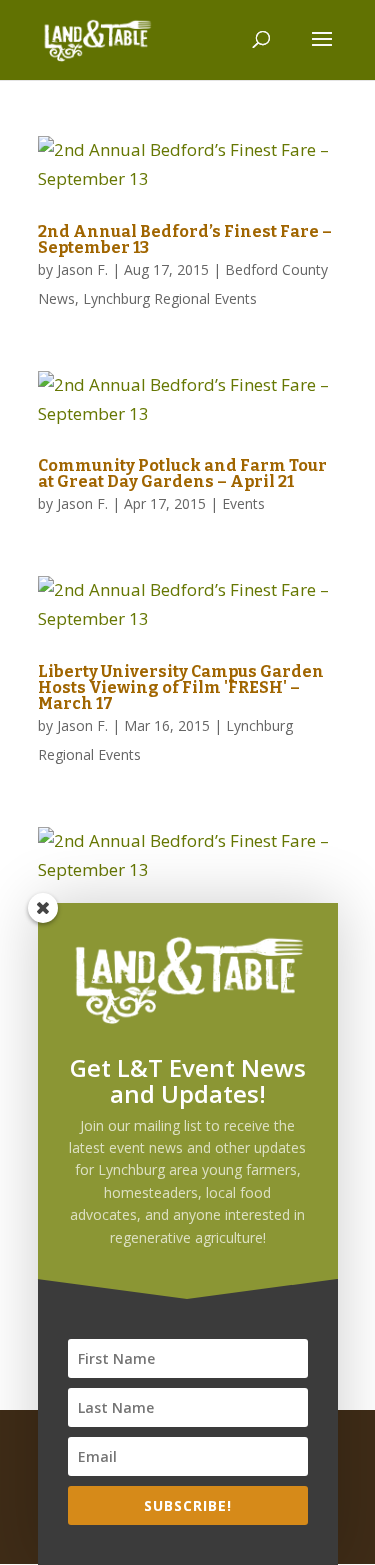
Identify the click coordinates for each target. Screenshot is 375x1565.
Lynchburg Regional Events (170, 298)
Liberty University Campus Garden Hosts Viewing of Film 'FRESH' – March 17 (181, 687)
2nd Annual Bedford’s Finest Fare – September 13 (185, 239)
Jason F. (82, 269)
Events (243, 503)
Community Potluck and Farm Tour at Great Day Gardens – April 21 (182, 473)
